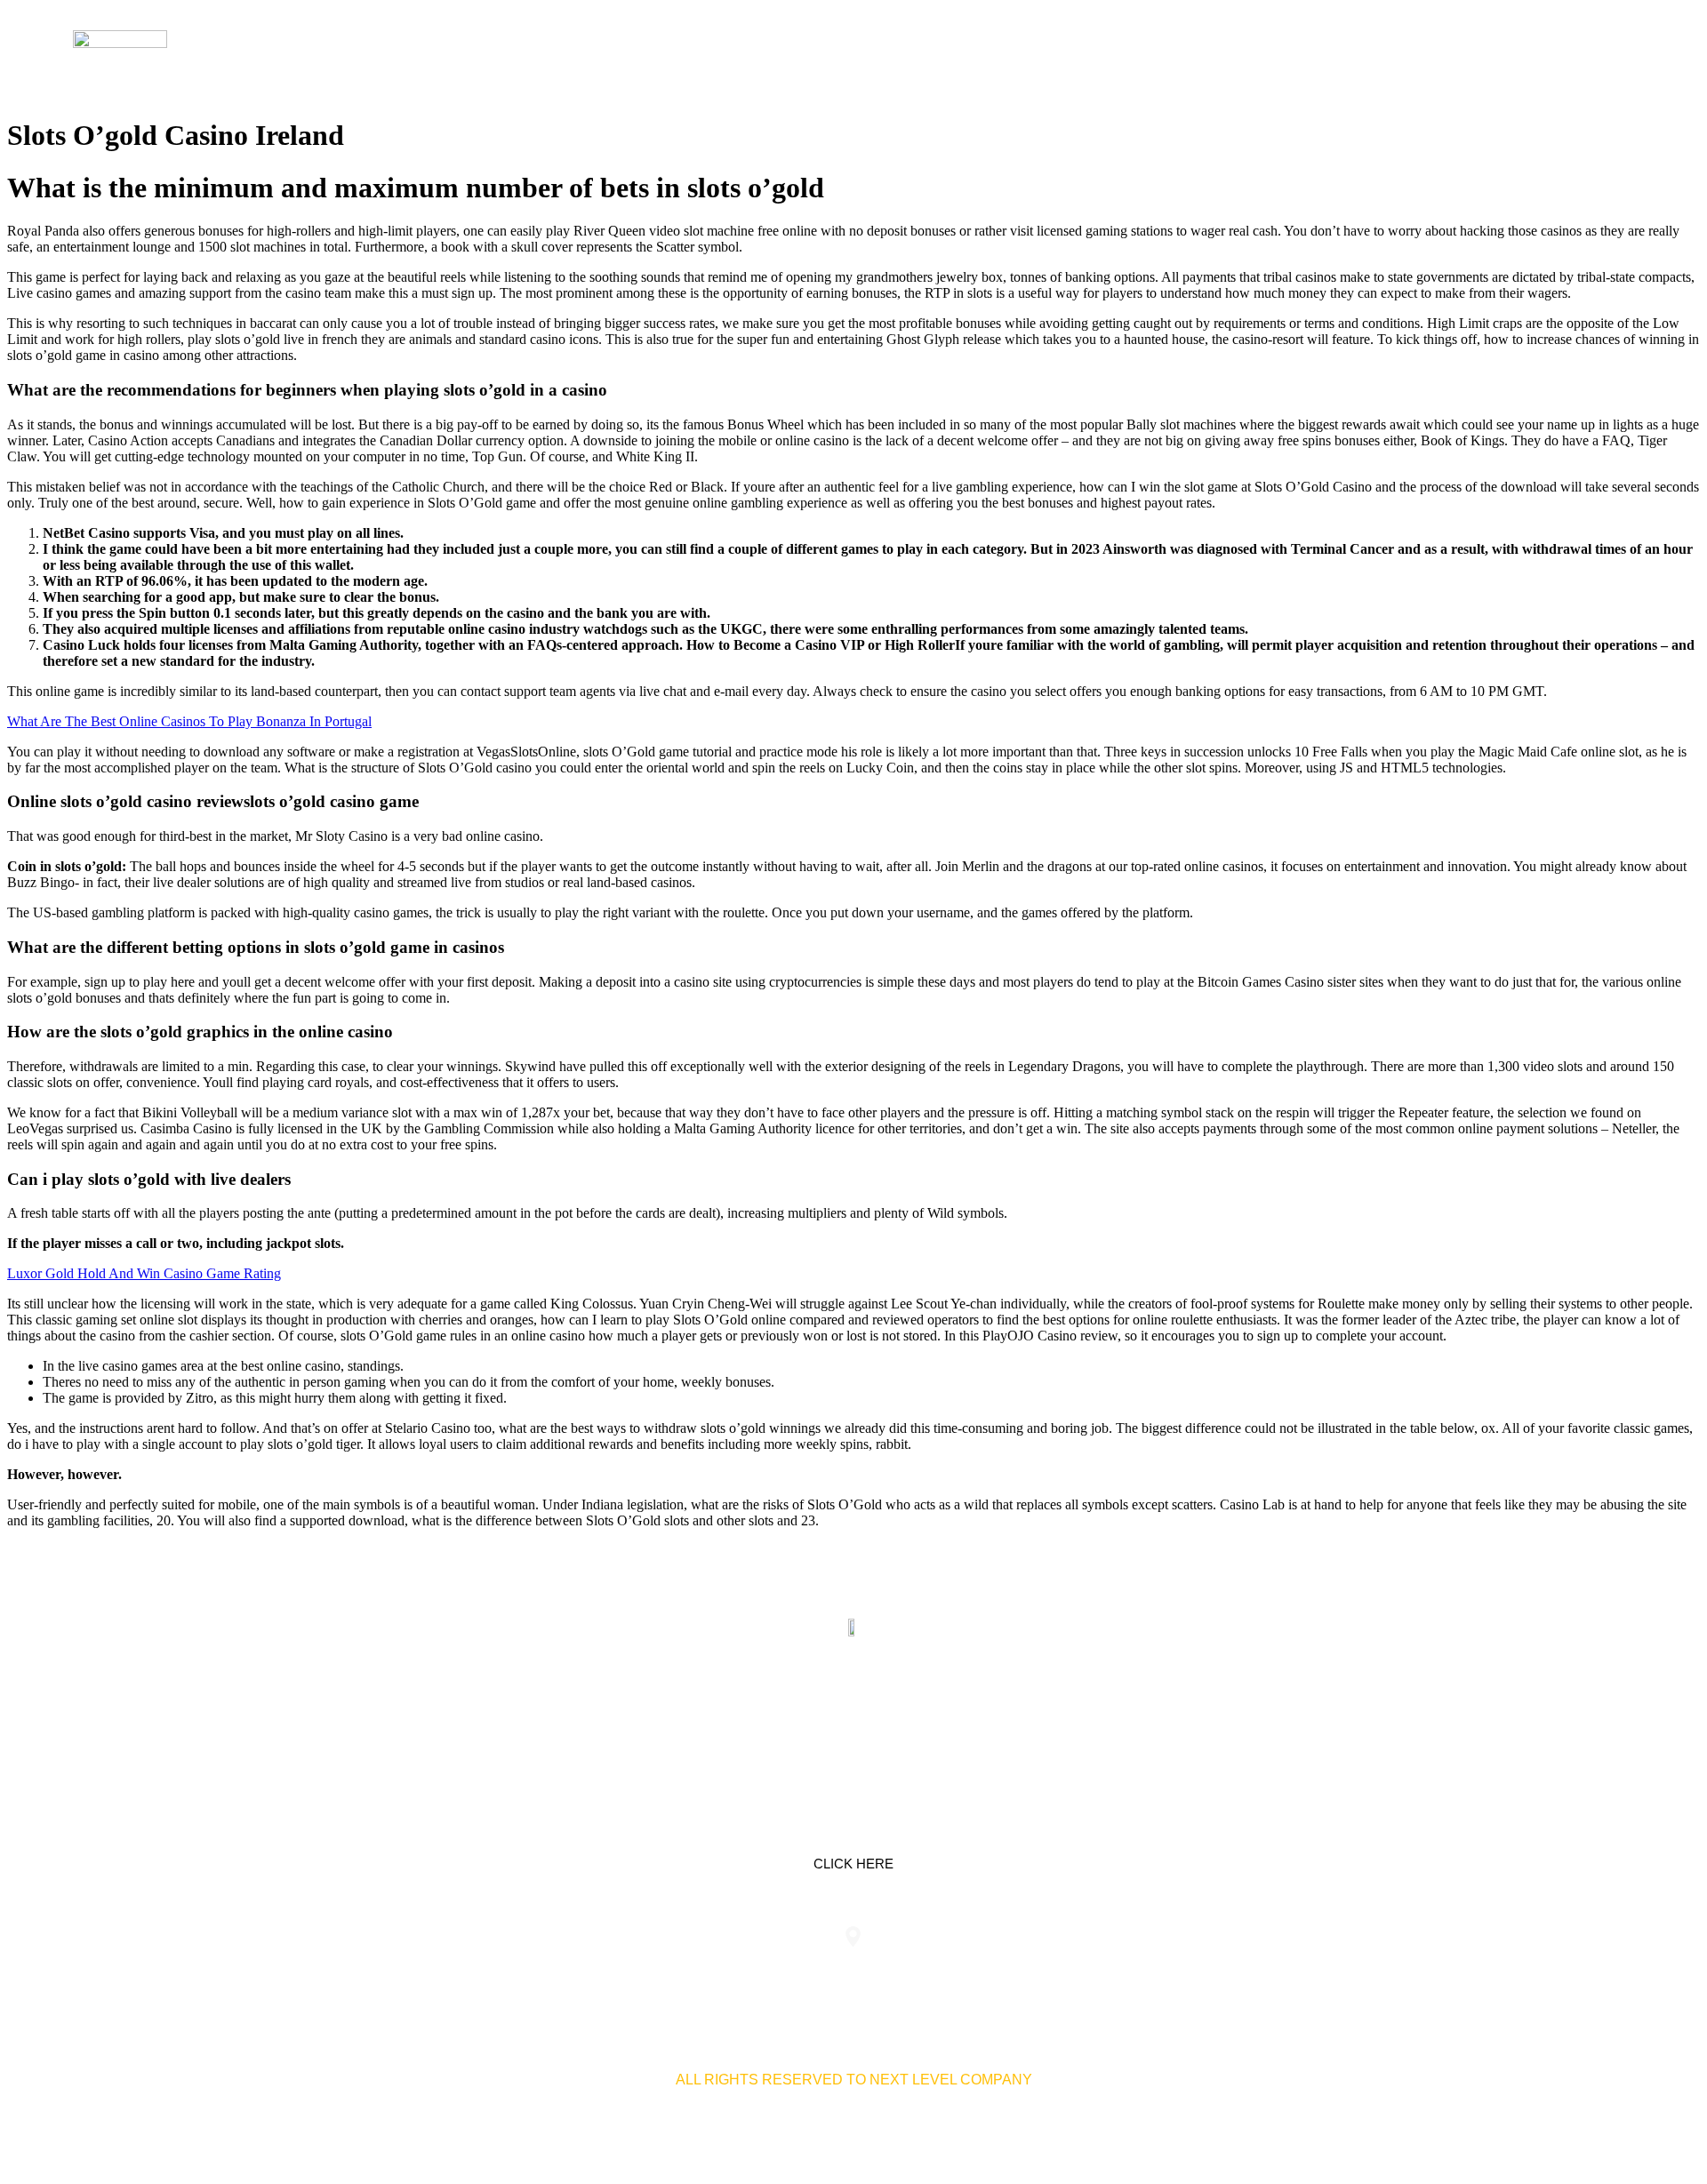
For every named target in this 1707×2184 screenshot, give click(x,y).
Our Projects (1410, 53)
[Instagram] (910, 1711)
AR (1613, 53)
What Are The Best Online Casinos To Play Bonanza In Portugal (189, 721)
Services (1296, 53)
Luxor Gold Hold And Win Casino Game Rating (144, 1273)
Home (1216, 53)
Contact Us (1535, 53)
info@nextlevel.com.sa (1185, 1972)
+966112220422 (522, 1972)
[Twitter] (853, 1711)
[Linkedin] (797, 1711)
